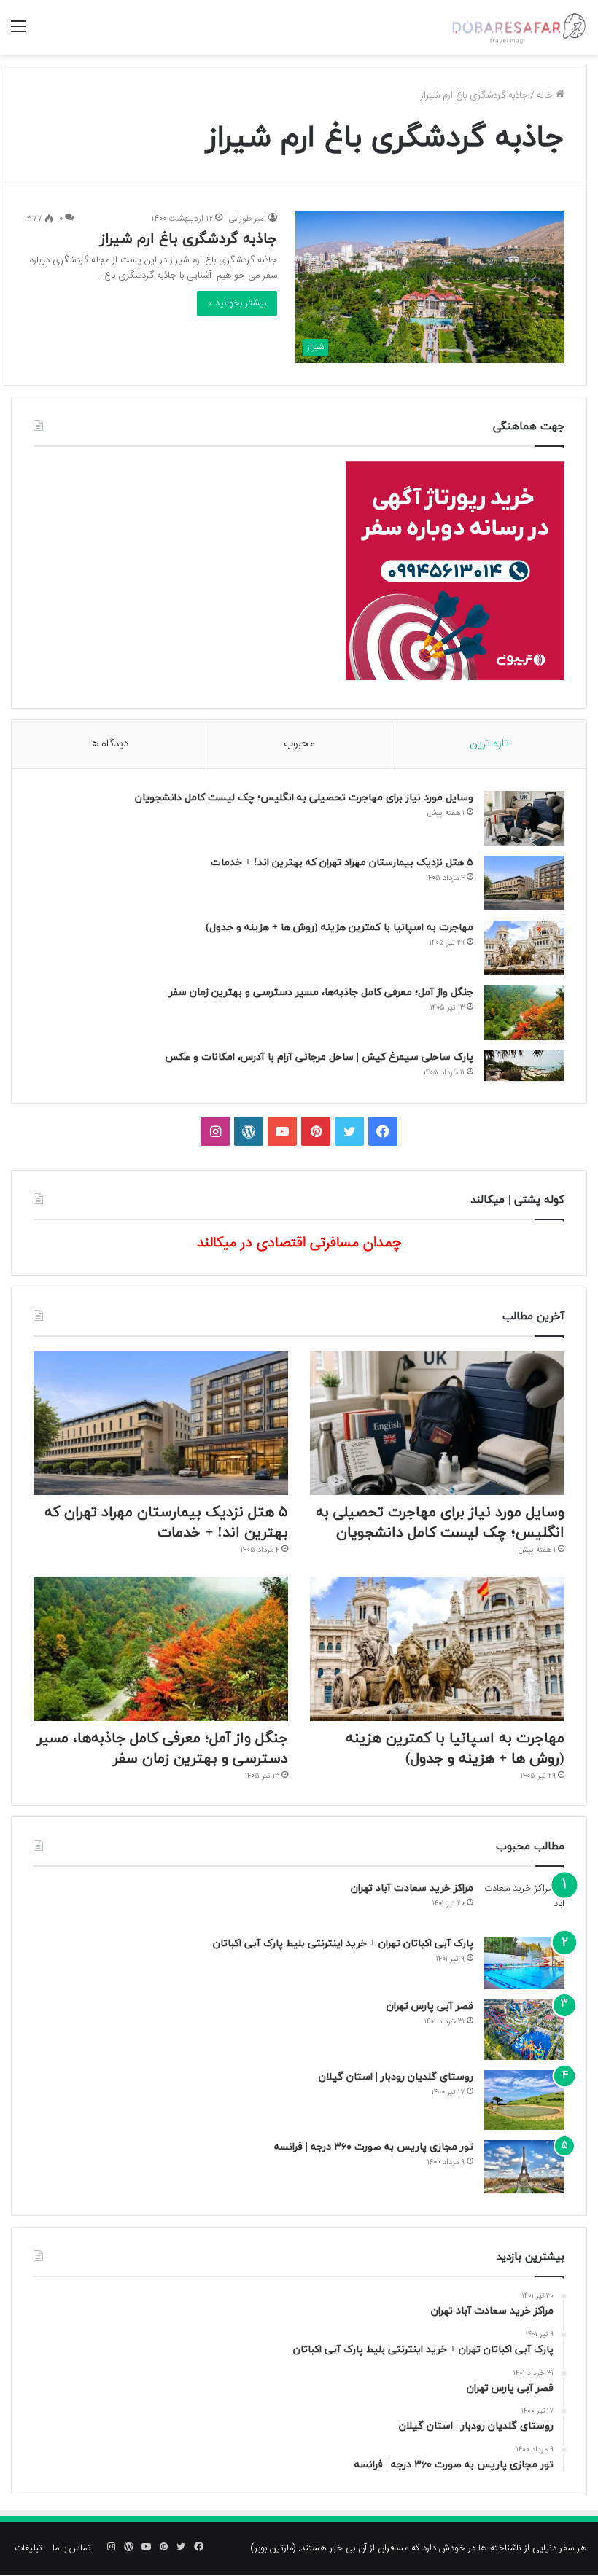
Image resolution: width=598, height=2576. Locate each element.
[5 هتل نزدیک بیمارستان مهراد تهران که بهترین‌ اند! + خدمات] (524, 883)
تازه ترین (489, 744)
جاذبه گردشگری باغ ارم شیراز (189, 239)
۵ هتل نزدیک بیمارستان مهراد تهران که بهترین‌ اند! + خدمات (342, 863)
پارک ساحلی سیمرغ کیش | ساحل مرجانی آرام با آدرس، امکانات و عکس (319, 1057)
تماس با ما (72, 2548)
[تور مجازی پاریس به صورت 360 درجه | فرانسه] (524, 2167)
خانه (546, 95)
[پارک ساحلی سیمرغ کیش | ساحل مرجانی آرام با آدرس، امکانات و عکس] (524, 1066)
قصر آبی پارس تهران (430, 2006)
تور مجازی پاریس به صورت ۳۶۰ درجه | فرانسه (374, 2147)
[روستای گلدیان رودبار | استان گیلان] (524, 2100)
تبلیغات (28, 2548)
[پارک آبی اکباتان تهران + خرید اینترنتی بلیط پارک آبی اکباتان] (524, 1963)
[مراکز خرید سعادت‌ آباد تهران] (524, 1904)
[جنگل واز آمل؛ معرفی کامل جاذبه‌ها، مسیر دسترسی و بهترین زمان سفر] (524, 1013)
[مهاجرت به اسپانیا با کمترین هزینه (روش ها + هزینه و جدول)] (524, 948)
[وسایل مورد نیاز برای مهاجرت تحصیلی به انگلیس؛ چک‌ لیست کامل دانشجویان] (524, 818)
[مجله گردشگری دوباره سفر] (518, 27)
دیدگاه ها (109, 744)
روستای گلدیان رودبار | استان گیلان (396, 2077)
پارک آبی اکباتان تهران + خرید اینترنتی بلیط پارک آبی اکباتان (343, 1944)
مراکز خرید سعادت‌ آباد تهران (412, 1888)
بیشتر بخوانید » (237, 303)
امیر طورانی (247, 219)
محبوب (299, 744)
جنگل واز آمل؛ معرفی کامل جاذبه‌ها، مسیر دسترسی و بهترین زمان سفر (321, 992)
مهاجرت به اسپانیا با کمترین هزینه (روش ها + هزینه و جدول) (339, 928)
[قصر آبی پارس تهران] (524, 2030)
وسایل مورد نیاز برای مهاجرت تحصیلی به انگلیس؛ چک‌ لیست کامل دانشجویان (304, 798)
